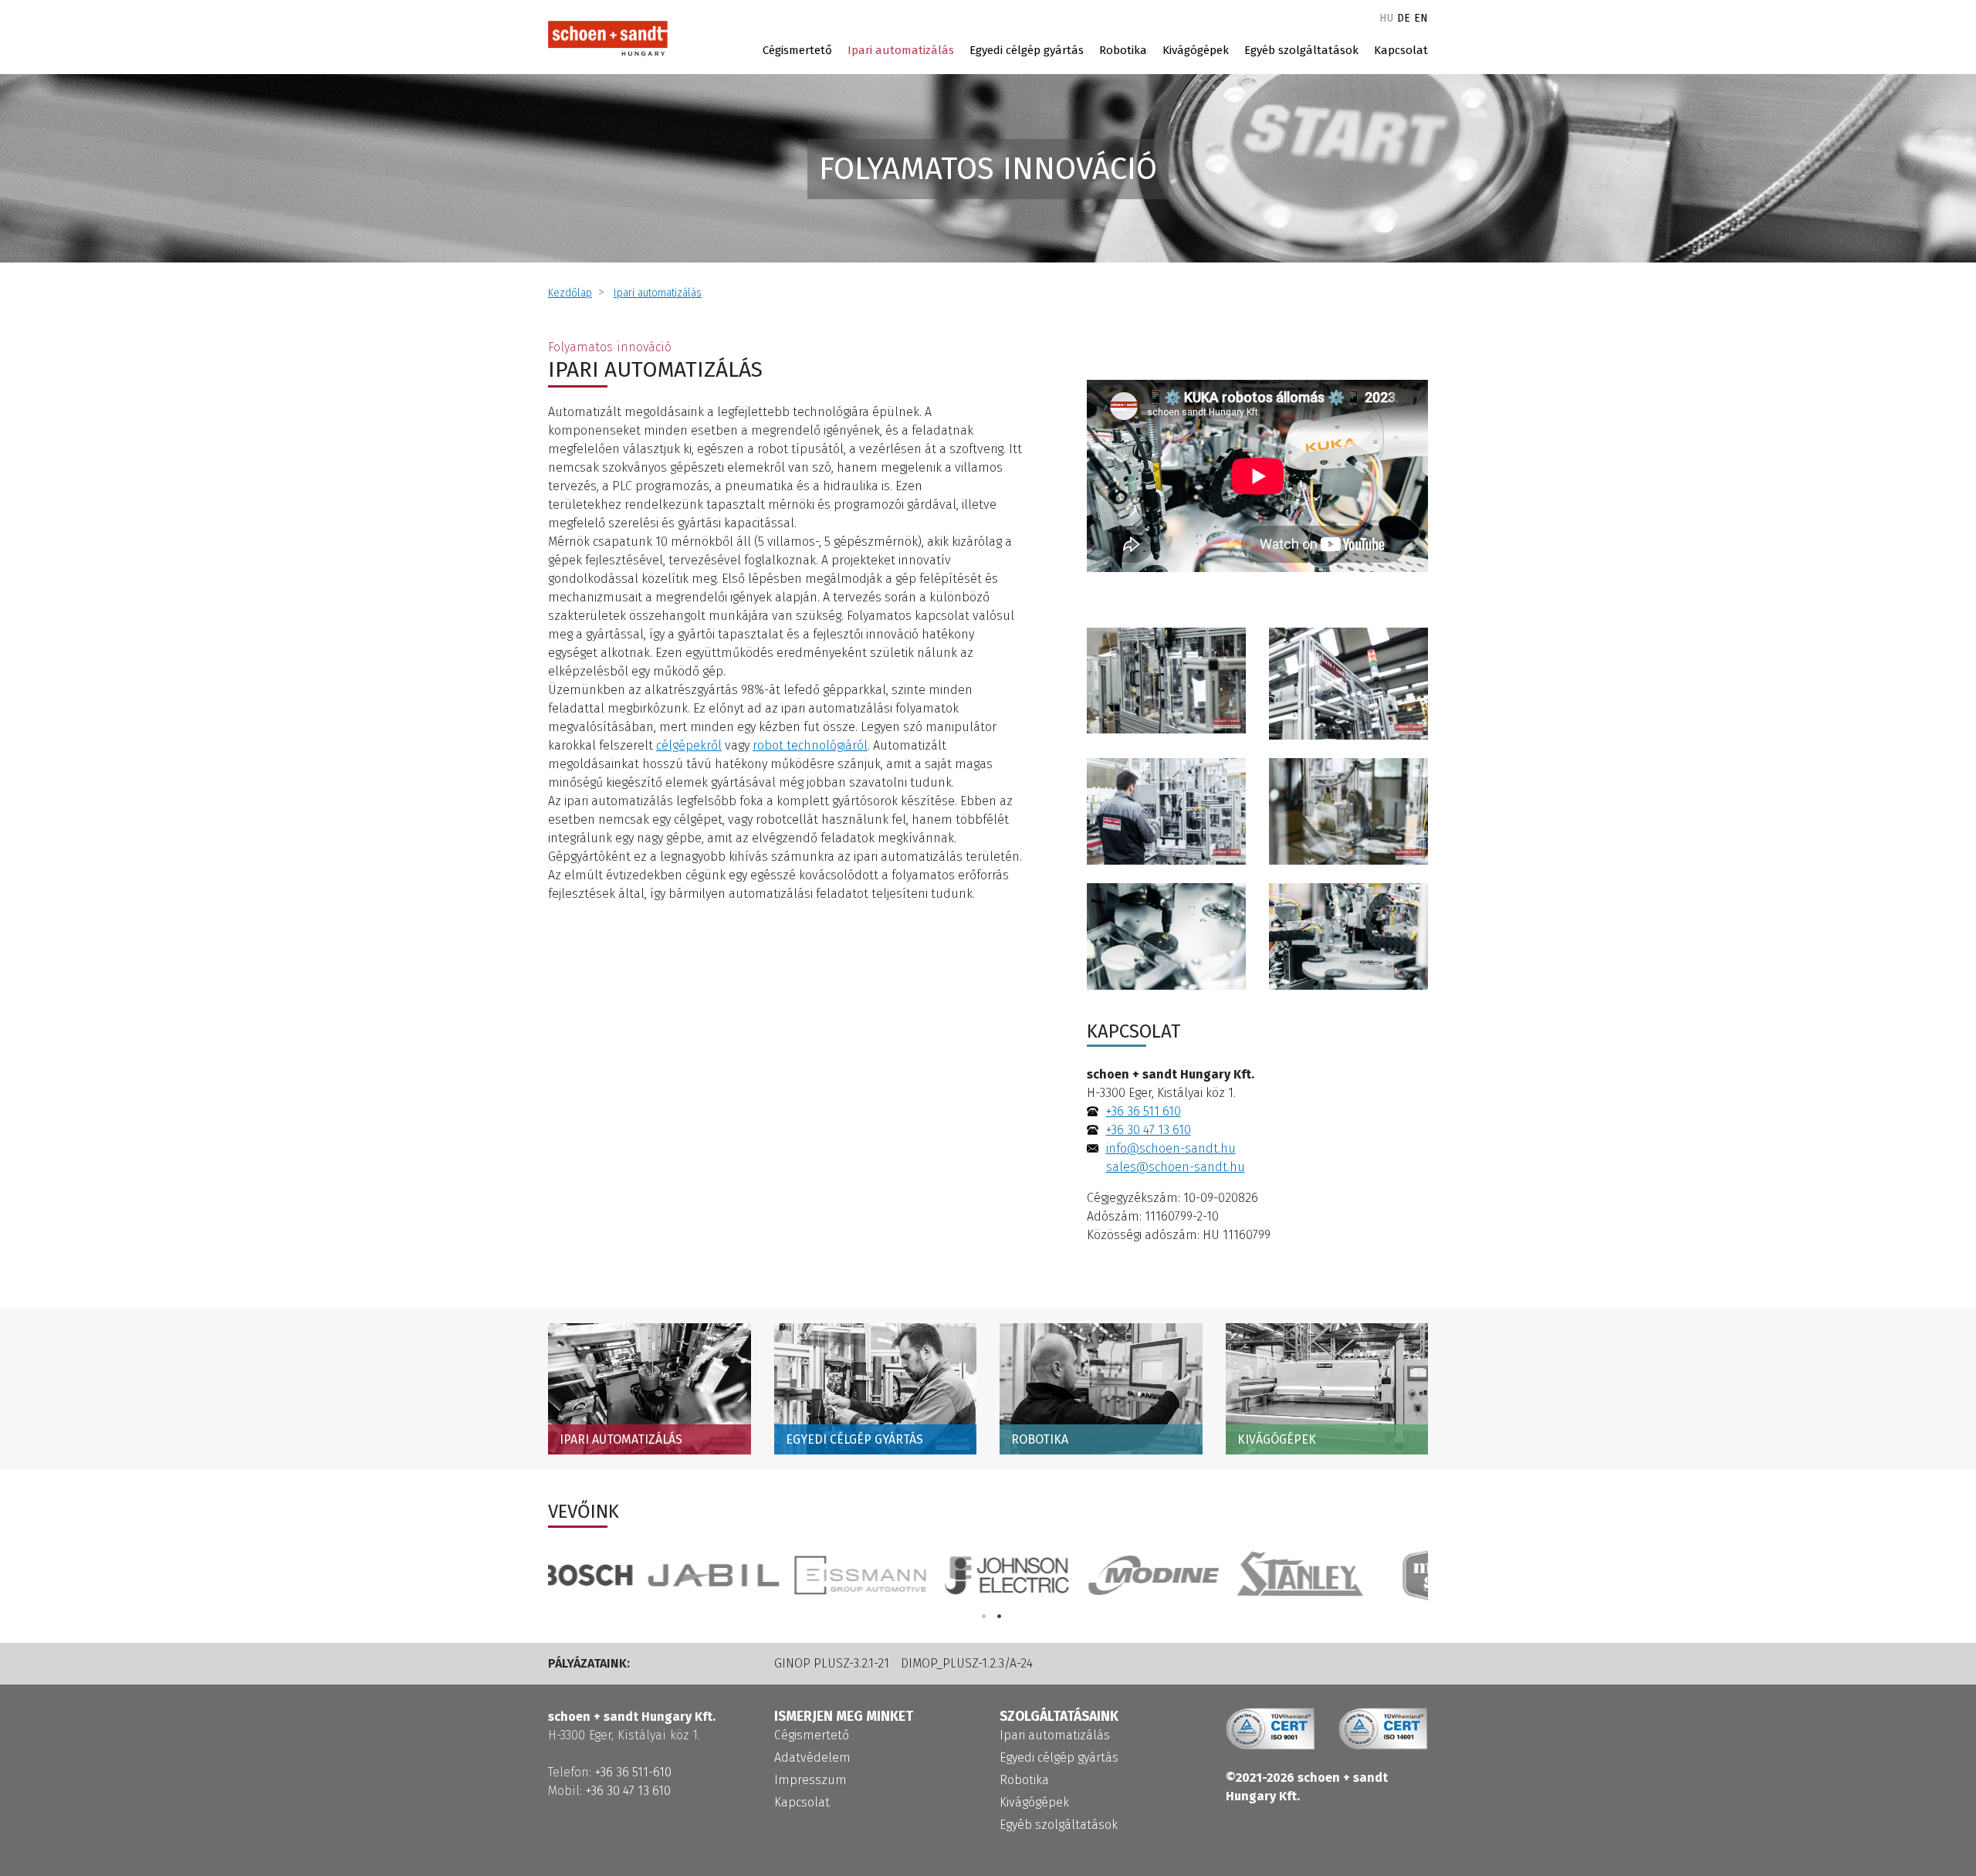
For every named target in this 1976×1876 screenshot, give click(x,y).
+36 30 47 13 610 (1149, 1130)
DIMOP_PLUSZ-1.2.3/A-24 (967, 1663)
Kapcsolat (1401, 50)
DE (1404, 18)
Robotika (1123, 50)
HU (1386, 18)
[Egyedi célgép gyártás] (1166, 680)
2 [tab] (1000, 1616)
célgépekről (689, 745)
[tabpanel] (1355, 1575)
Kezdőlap (570, 293)
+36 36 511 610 (1144, 1111)
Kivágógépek (1196, 50)
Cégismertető (797, 50)
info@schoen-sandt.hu (1171, 1148)
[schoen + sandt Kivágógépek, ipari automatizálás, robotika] (608, 38)
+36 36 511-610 (633, 1772)
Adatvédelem (812, 1757)
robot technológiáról (810, 745)
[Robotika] (1166, 935)
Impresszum (810, 1780)
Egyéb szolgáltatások (1301, 50)
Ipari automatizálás (901, 50)
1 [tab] (984, 1616)
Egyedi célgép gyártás (1027, 50)
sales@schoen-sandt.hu (1176, 1167)
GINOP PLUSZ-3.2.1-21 (832, 1663)
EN (1421, 18)
